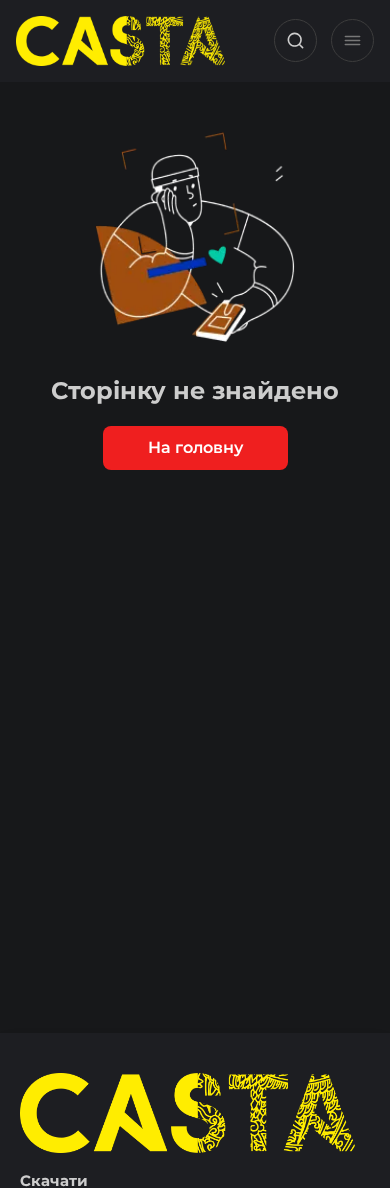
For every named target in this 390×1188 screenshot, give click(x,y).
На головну (195, 447)
